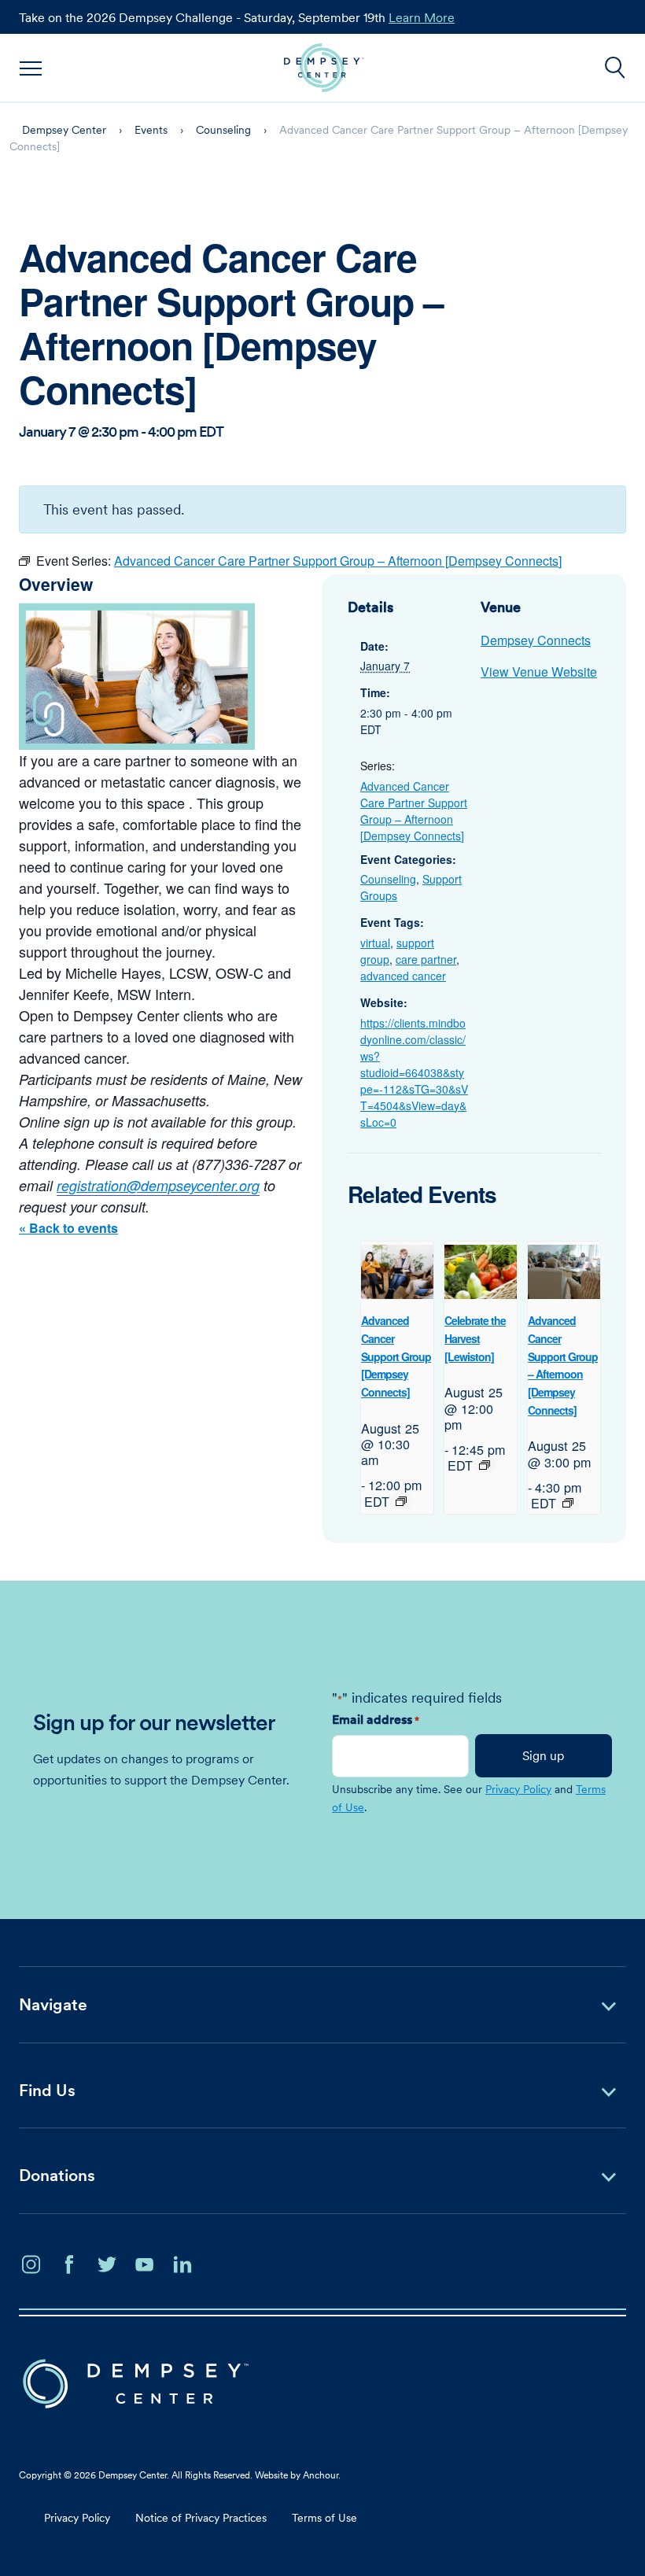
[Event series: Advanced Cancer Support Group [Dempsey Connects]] (401, 1501)
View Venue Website (539, 672)
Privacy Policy (518, 1789)
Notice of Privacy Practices (201, 2518)
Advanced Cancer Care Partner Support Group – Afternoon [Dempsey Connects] (414, 811)
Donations (57, 2175)
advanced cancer (403, 976)
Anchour (321, 2475)
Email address (376, 1719)
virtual (375, 943)
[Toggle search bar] (615, 68)
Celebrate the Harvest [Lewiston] (475, 1338)
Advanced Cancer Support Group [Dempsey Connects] (396, 1356)
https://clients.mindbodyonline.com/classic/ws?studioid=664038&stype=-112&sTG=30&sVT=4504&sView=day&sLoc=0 (414, 1072)
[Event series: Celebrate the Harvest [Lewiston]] (485, 1465)
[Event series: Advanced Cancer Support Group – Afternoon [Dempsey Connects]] (568, 1503)
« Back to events (68, 1228)
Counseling (388, 879)
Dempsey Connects (536, 640)
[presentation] (397, 1272)
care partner (426, 959)
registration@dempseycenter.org (158, 1185)
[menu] (31, 68)
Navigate (53, 2004)
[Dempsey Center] (324, 68)
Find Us (47, 2090)
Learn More (422, 17)
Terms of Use (324, 2518)
